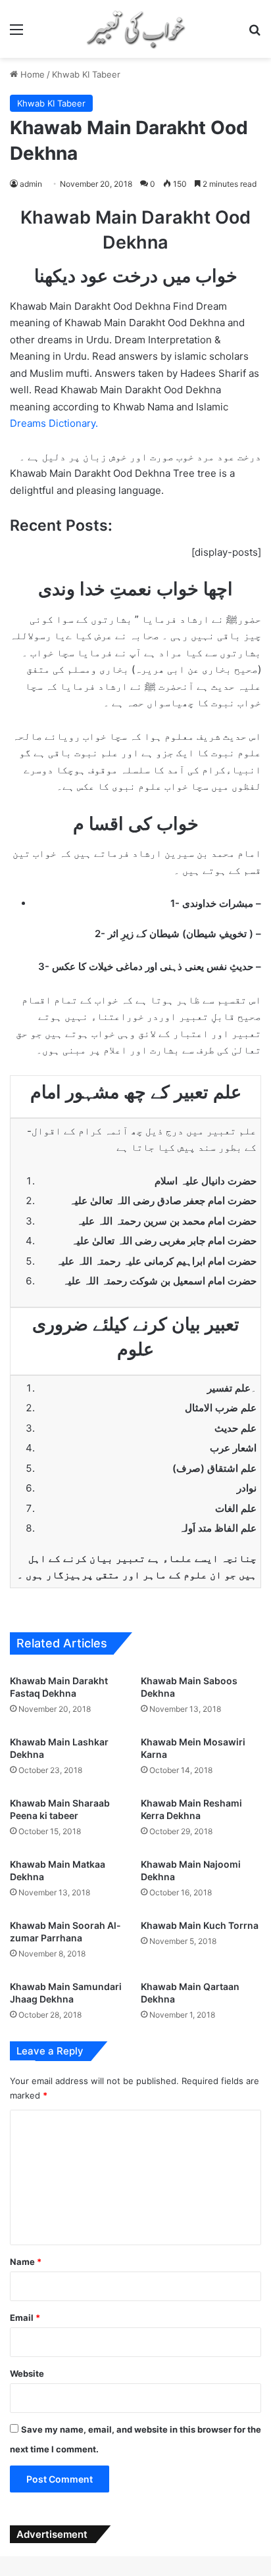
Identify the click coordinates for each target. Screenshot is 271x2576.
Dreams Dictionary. (54, 423)
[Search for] (255, 34)
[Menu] (16, 34)
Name (26, 2262)
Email (25, 2318)
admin (31, 184)
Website (27, 2373)
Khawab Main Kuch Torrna (200, 1925)
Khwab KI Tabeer (86, 74)
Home (31, 74)
